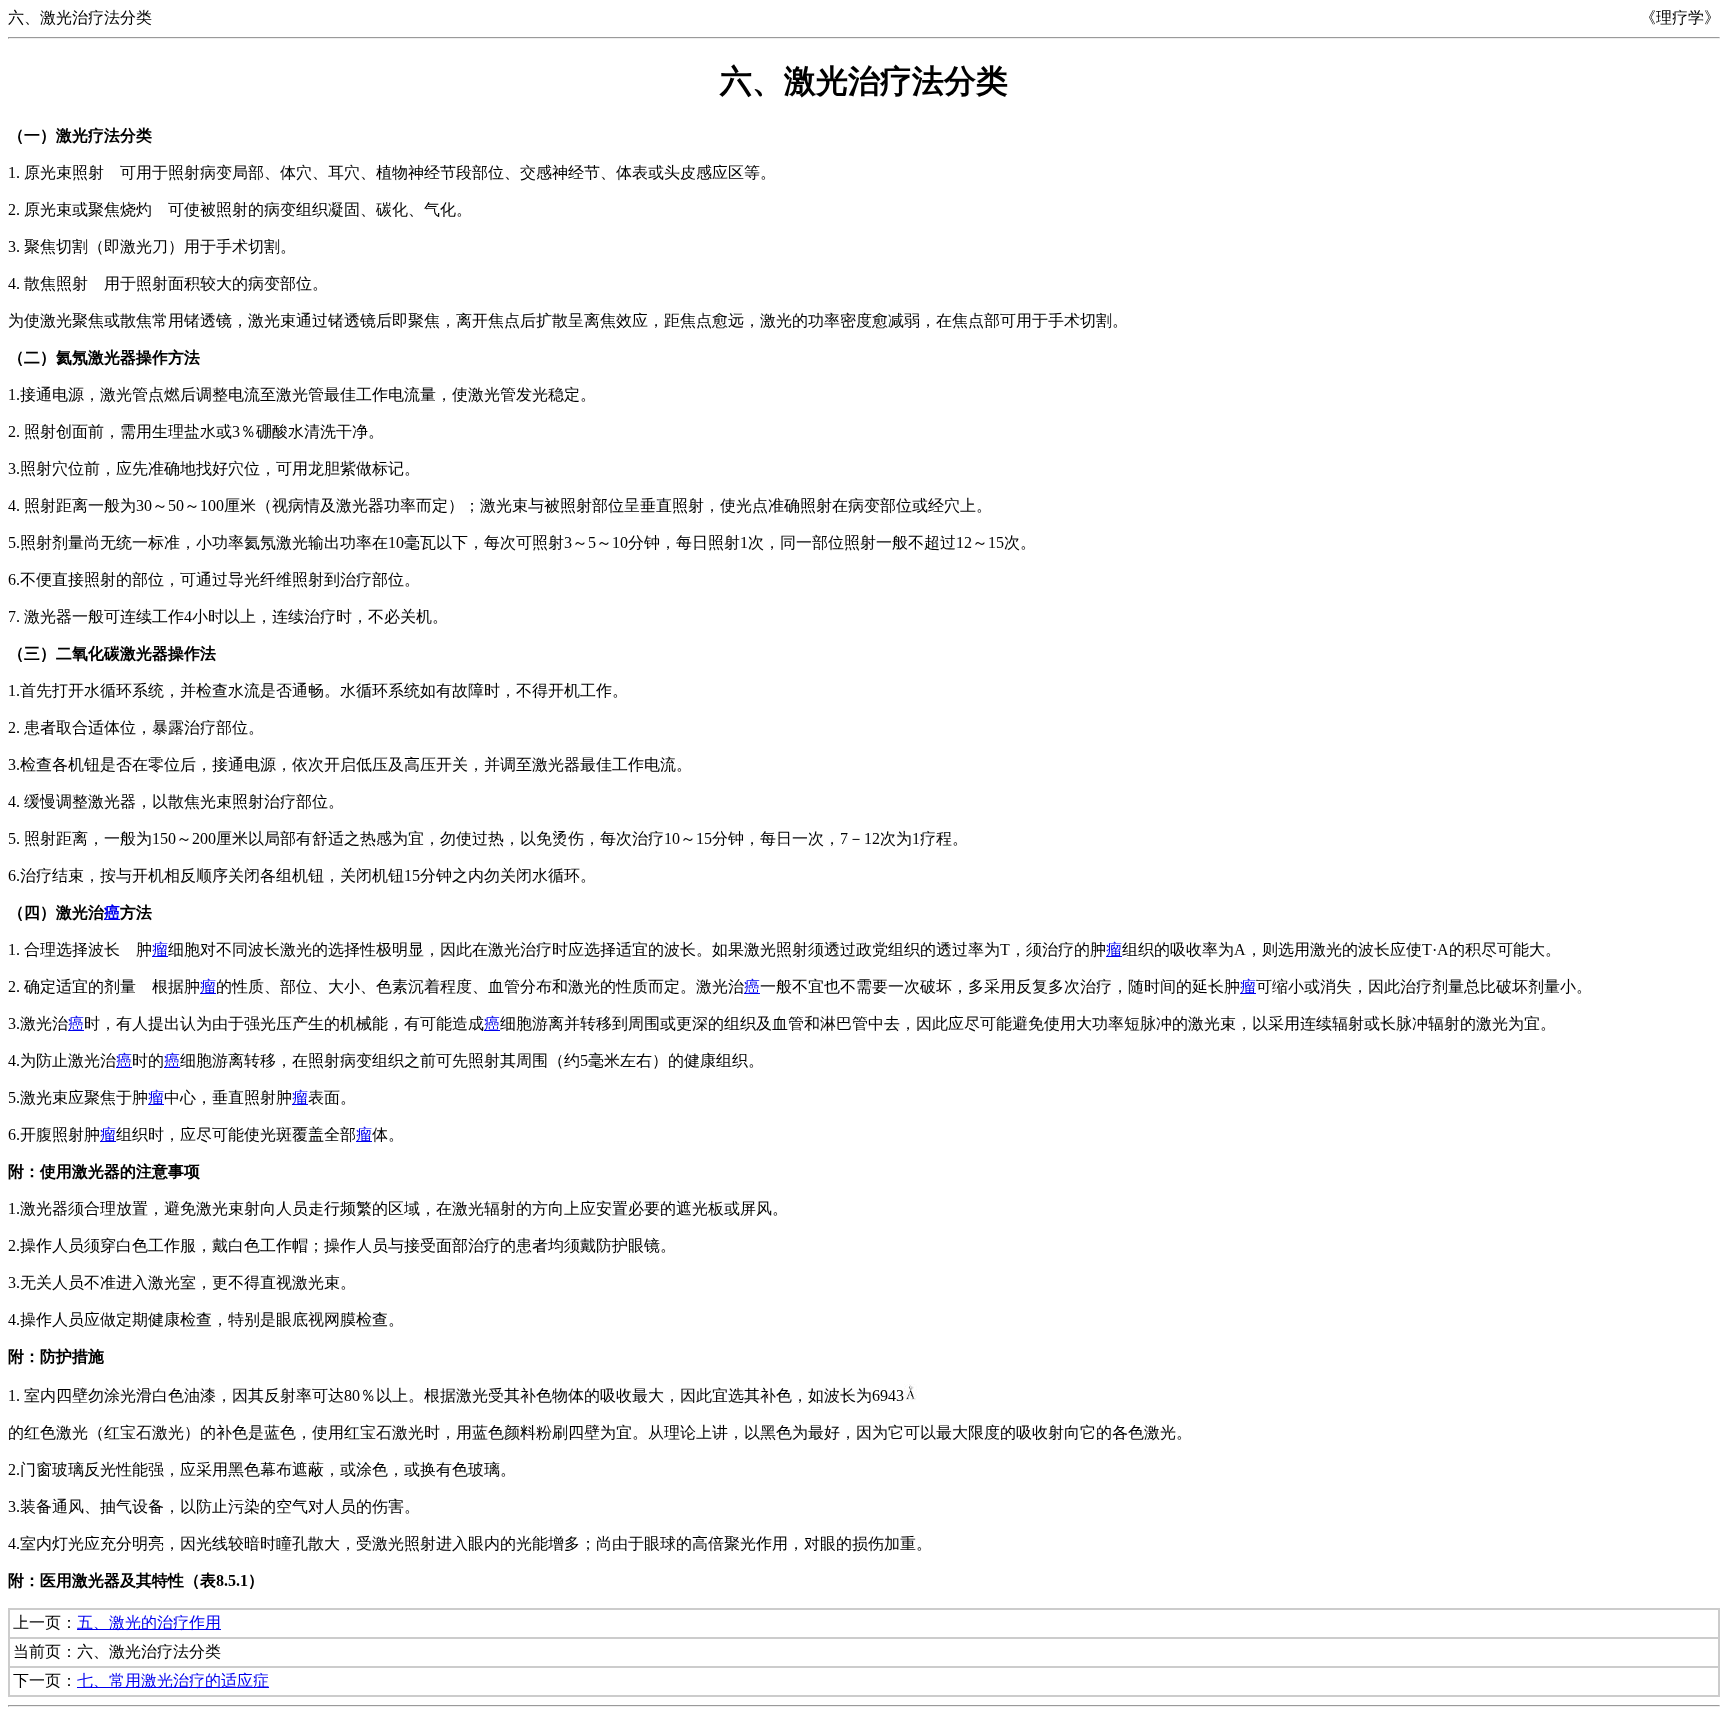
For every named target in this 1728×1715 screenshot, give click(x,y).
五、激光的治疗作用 (149, 1622)
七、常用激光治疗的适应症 (173, 1680)
